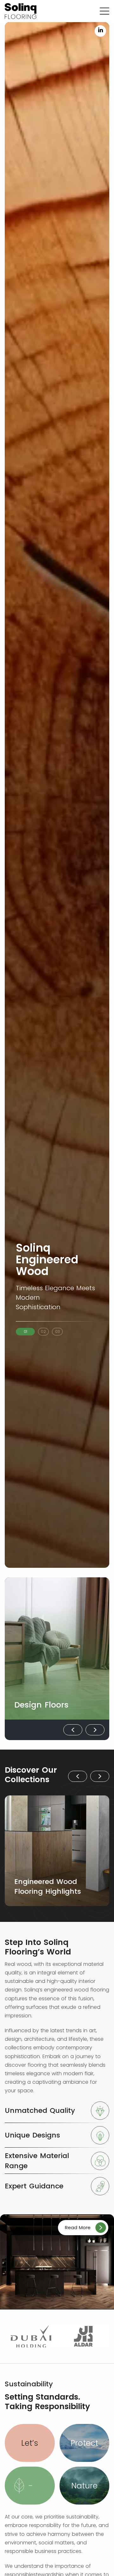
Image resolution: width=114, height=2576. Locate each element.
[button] (25, 1332)
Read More (78, 2227)
